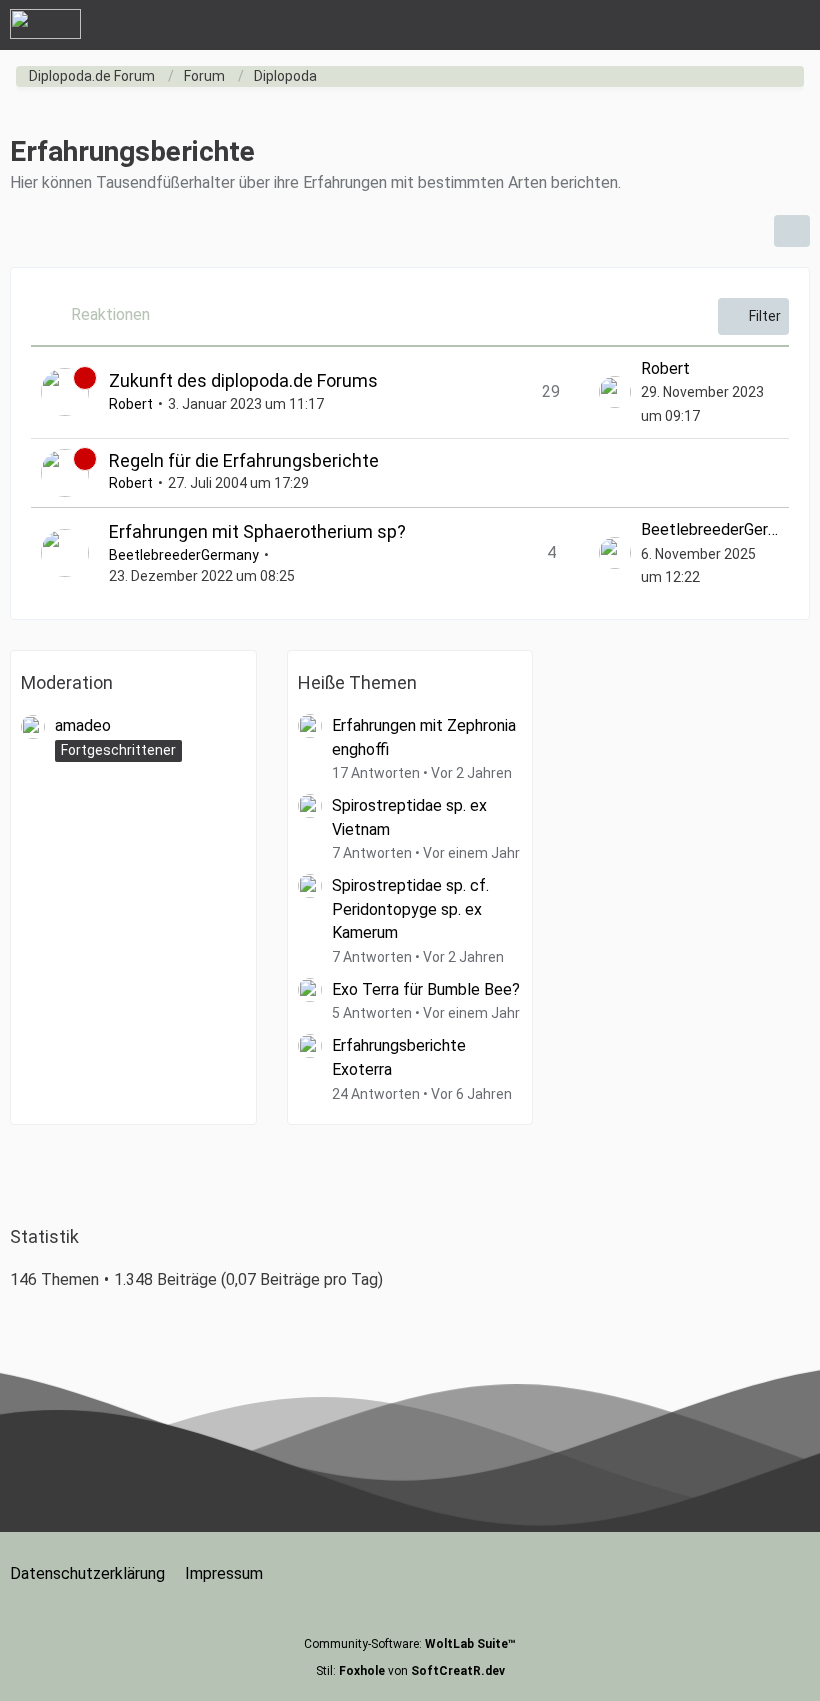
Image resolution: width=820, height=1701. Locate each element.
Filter (765, 316)
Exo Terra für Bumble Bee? (426, 989)
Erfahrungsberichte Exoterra (399, 1057)
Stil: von (410, 1671)
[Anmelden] (744, 25)
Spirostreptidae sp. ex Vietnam (409, 817)
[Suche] (694, 25)
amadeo (83, 725)
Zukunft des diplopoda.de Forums (243, 380)
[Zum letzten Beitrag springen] (615, 392)
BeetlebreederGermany (184, 555)
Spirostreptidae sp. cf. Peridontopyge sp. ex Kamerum (410, 909)
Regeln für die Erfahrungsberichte (244, 460)
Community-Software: (410, 1644)
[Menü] (794, 25)
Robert (131, 404)
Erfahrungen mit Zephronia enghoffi (424, 737)
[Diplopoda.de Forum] (45, 24)
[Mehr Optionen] (792, 231)
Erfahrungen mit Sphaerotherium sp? (257, 531)
